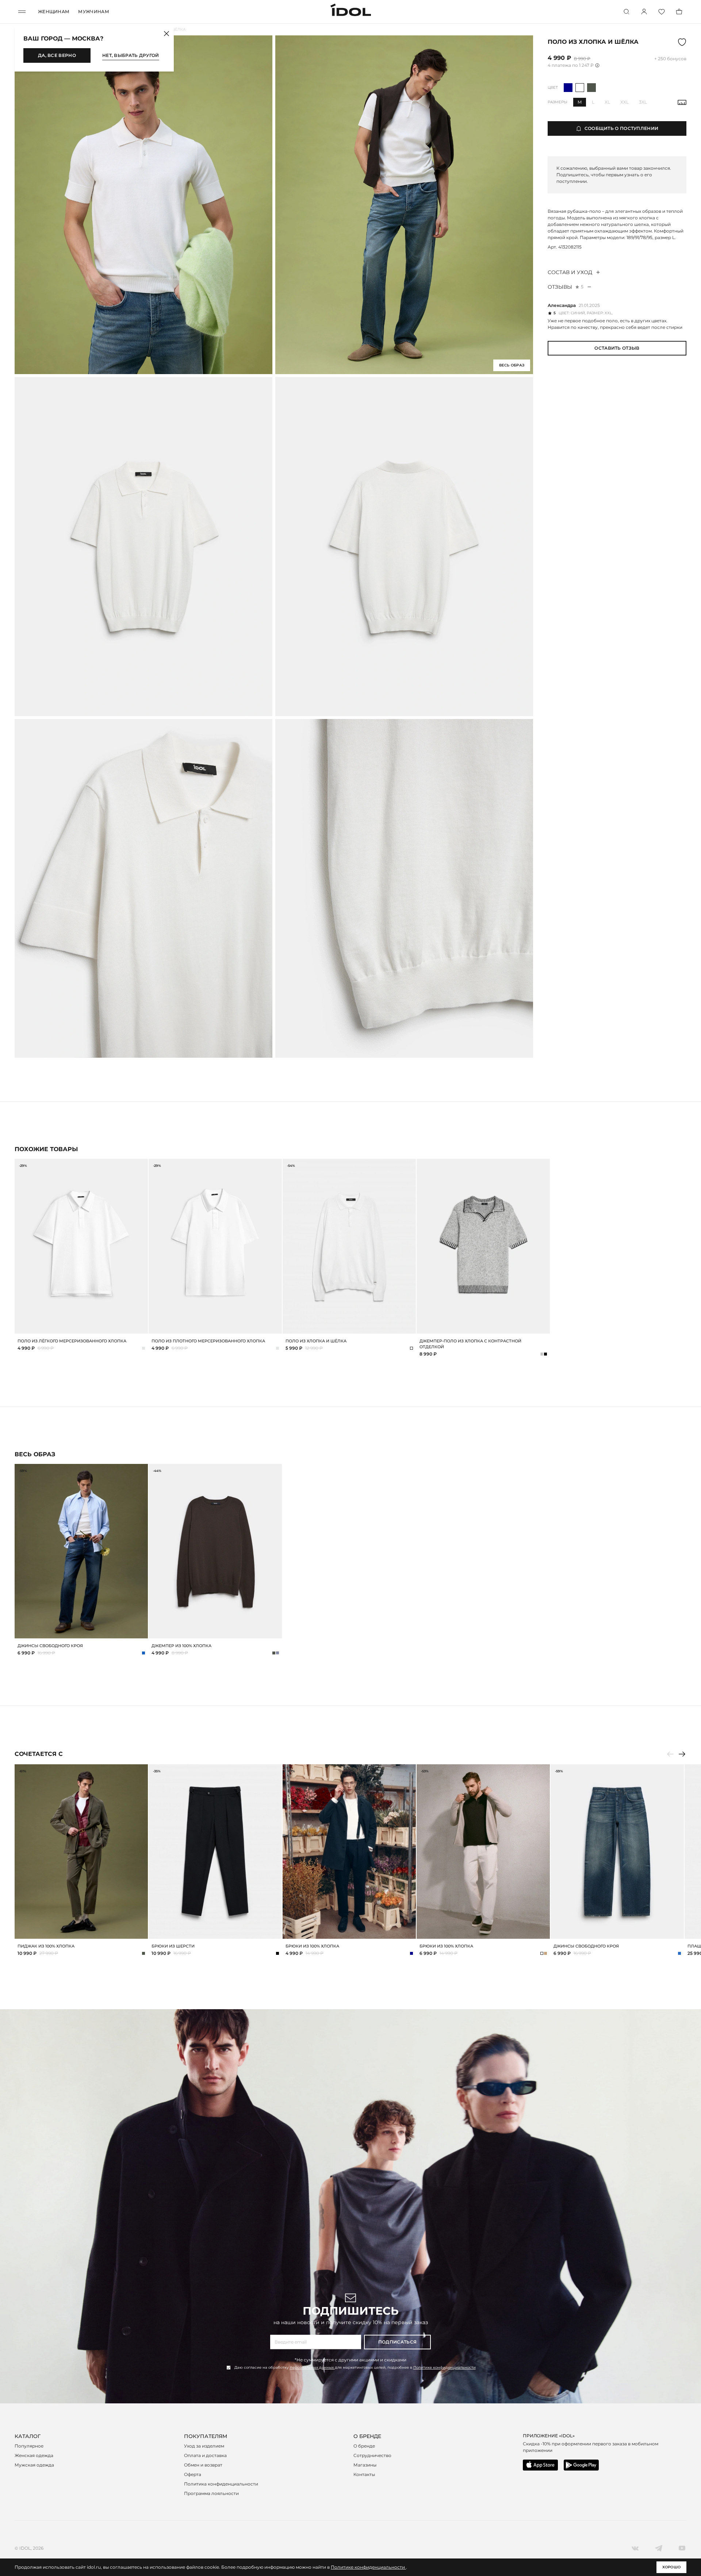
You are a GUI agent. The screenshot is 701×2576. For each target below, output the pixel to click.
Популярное (29, 2446)
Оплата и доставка (205, 2455)
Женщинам (54, 11)
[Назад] (670, 1754)
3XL (643, 102)
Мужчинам (93, 11)
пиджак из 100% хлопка (46, 1946)
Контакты (364, 2474)
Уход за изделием (204, 2446)
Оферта (193, 2474)
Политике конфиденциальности (445, 2367)
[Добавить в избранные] (141, 1470)
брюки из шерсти (173, 1946)
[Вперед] (682, 1754)
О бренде (364, 2446)
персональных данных (312, 2367)
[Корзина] (679, 12)
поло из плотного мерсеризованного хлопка (208, 1341)
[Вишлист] (662, 12)
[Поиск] (627, 12)
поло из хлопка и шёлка (316, 1341)
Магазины (365, 2465)
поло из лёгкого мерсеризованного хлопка (72, 1341)
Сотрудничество (372, 2455)
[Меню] (22, 12)
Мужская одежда (34, 2465)
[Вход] (644, 12)
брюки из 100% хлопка (312, 1946)
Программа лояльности (211, 2493)
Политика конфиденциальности (221, 2484)
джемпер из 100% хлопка (181, 1646)
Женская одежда (34, 2455)
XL (607, 102)
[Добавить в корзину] (141, 1632)
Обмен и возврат (203, 2465)
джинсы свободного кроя (50, 1646)
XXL (625, 102)
